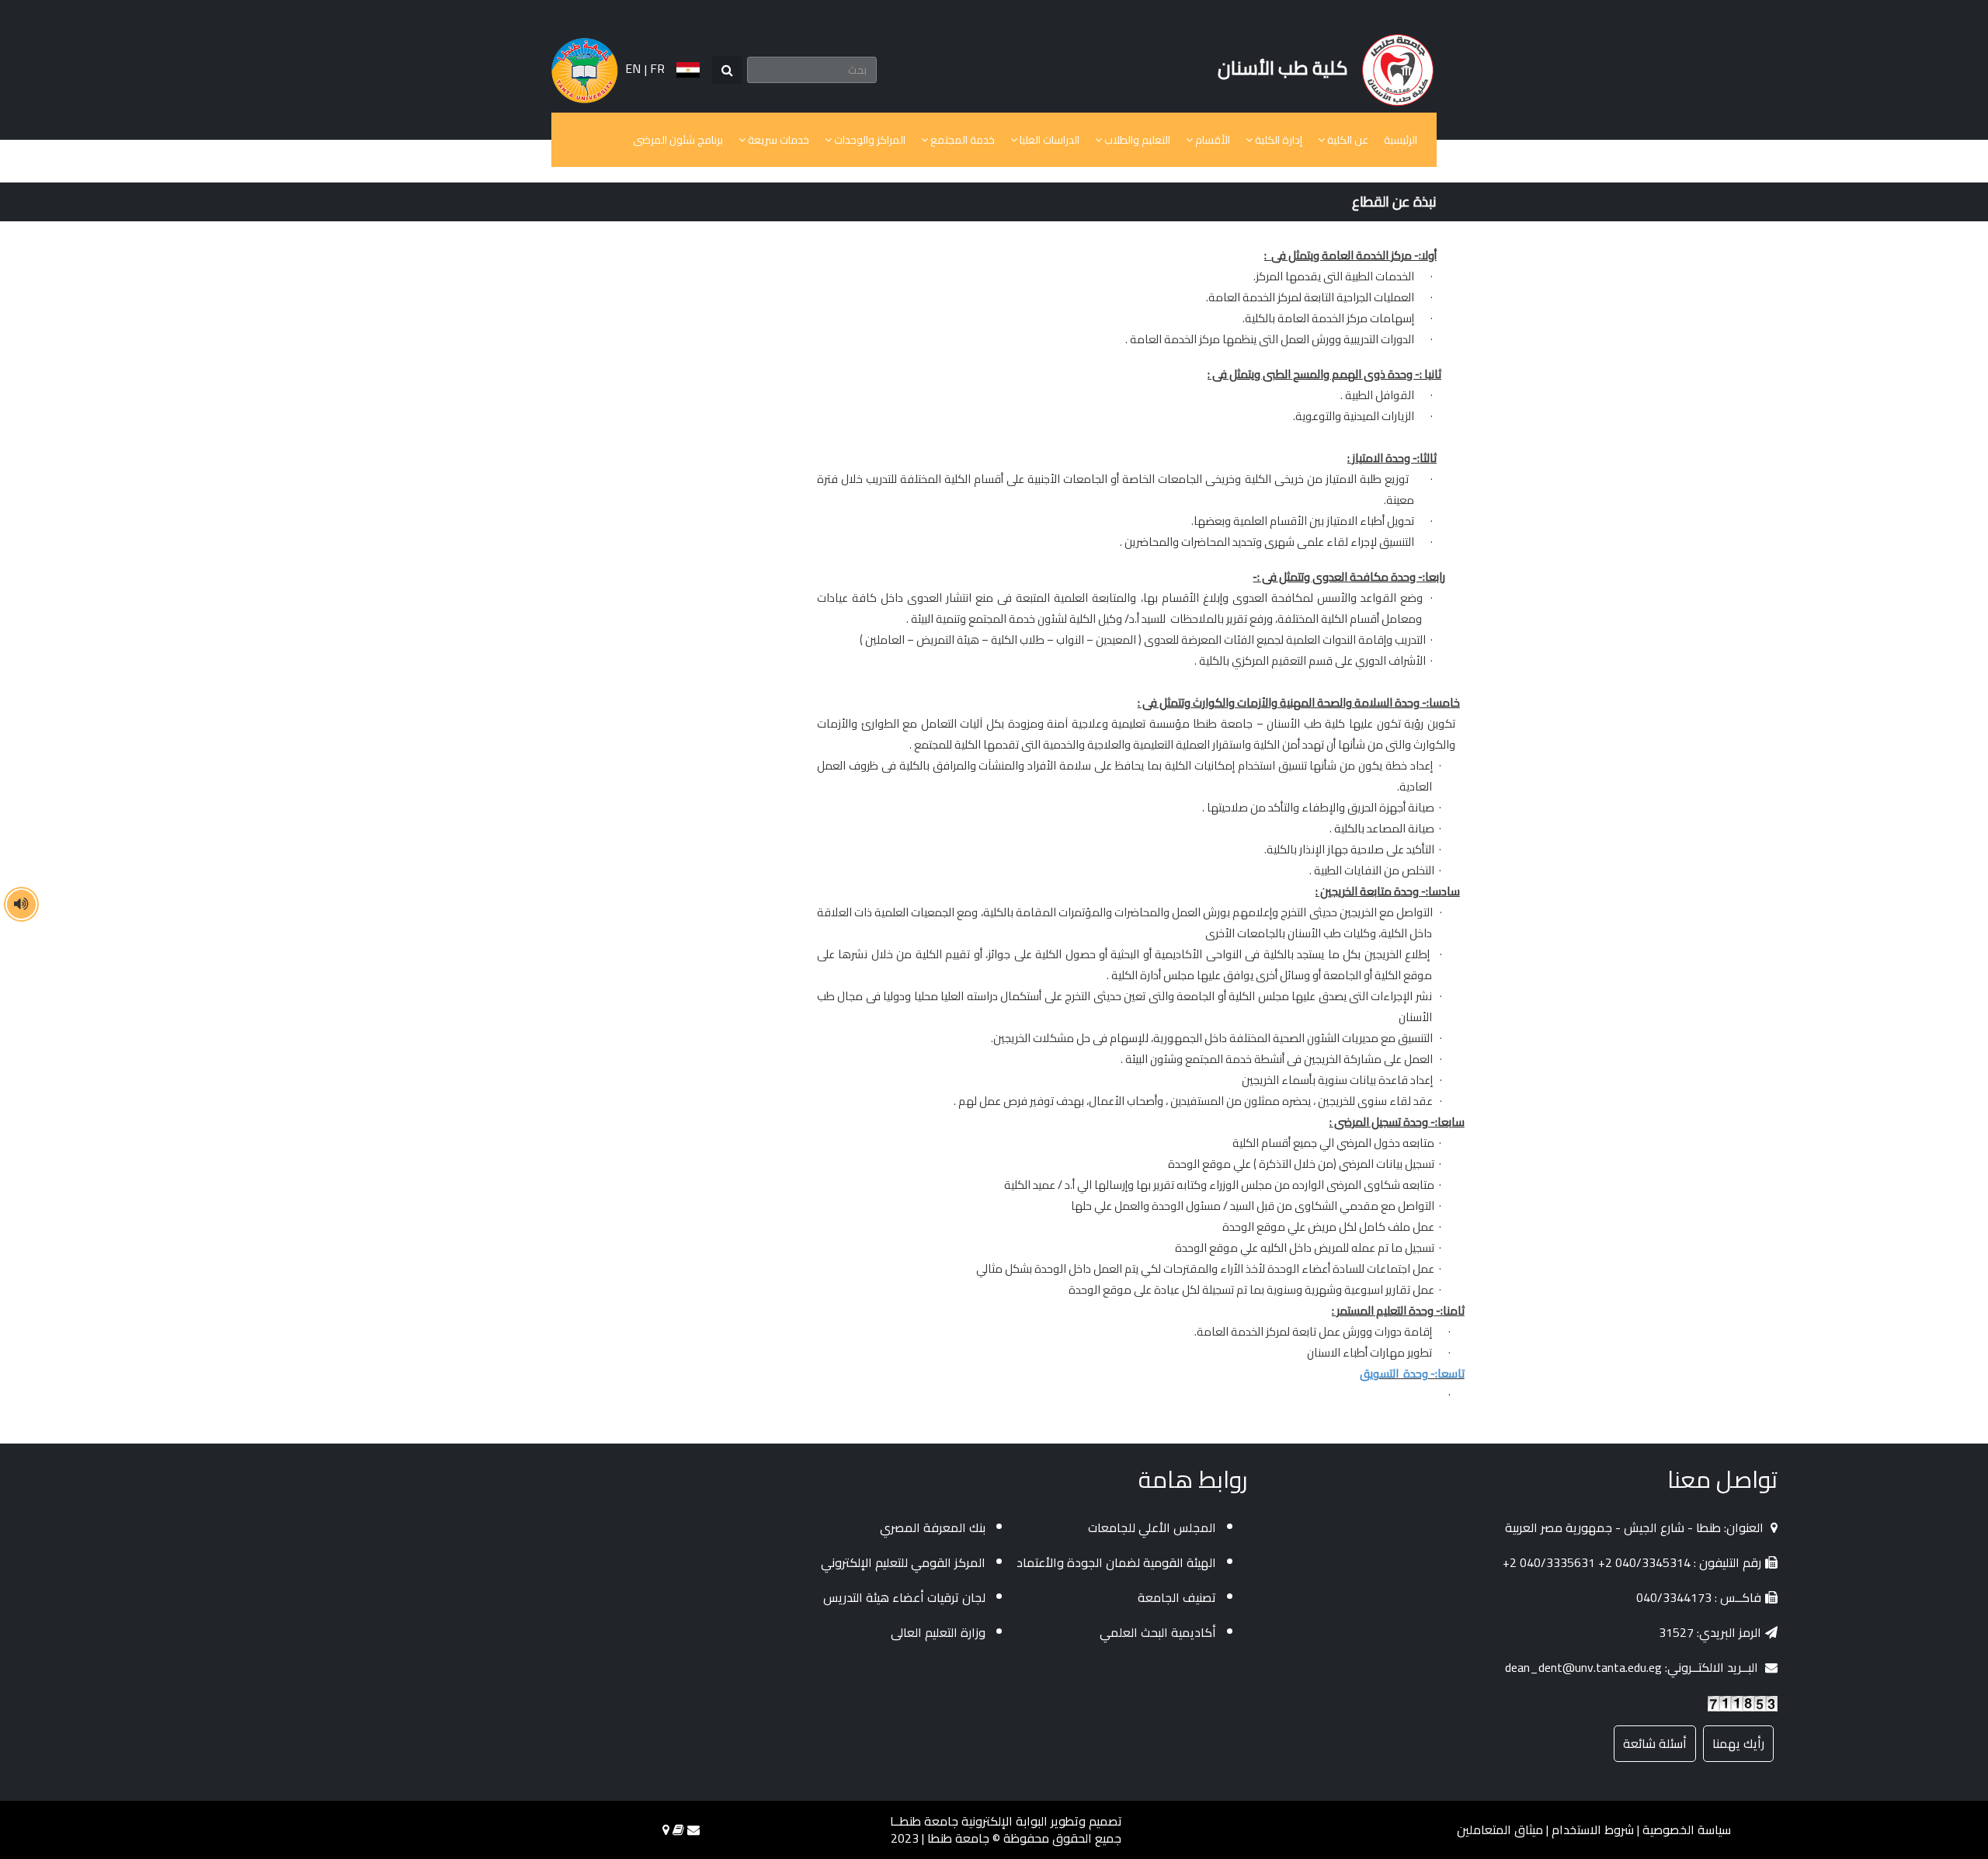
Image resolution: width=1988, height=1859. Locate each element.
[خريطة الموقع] (666, 1829)
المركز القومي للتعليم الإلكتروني (903, 1562)
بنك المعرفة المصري (933, 1527)
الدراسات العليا (1048, 140)
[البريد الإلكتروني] (693, 1829)
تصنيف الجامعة (1177, 1597)
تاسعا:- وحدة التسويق (1412, 1373)
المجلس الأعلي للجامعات (1152, 1527)
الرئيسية (1401, 140)
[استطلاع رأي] (678, 1829)
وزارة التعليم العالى (938, 1632)
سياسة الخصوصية (1687, 1829)
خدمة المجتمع (961, 140)
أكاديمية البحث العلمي (1158, 1632)
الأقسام (1211, 140)
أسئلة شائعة (1655, 1743)
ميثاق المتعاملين (1500, 1829)
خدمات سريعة (777, 140)
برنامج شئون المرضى (678, 140)
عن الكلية (1347, 140)
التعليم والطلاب (1136, 140)
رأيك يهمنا (1738, 1743)
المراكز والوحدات (869, 140)
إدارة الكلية (1277, 140)
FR (657, 68)
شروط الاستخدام (1593, 1829)
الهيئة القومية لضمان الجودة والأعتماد (1116, 1562)
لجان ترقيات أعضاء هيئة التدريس (904, 1597)
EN (633, 68)
